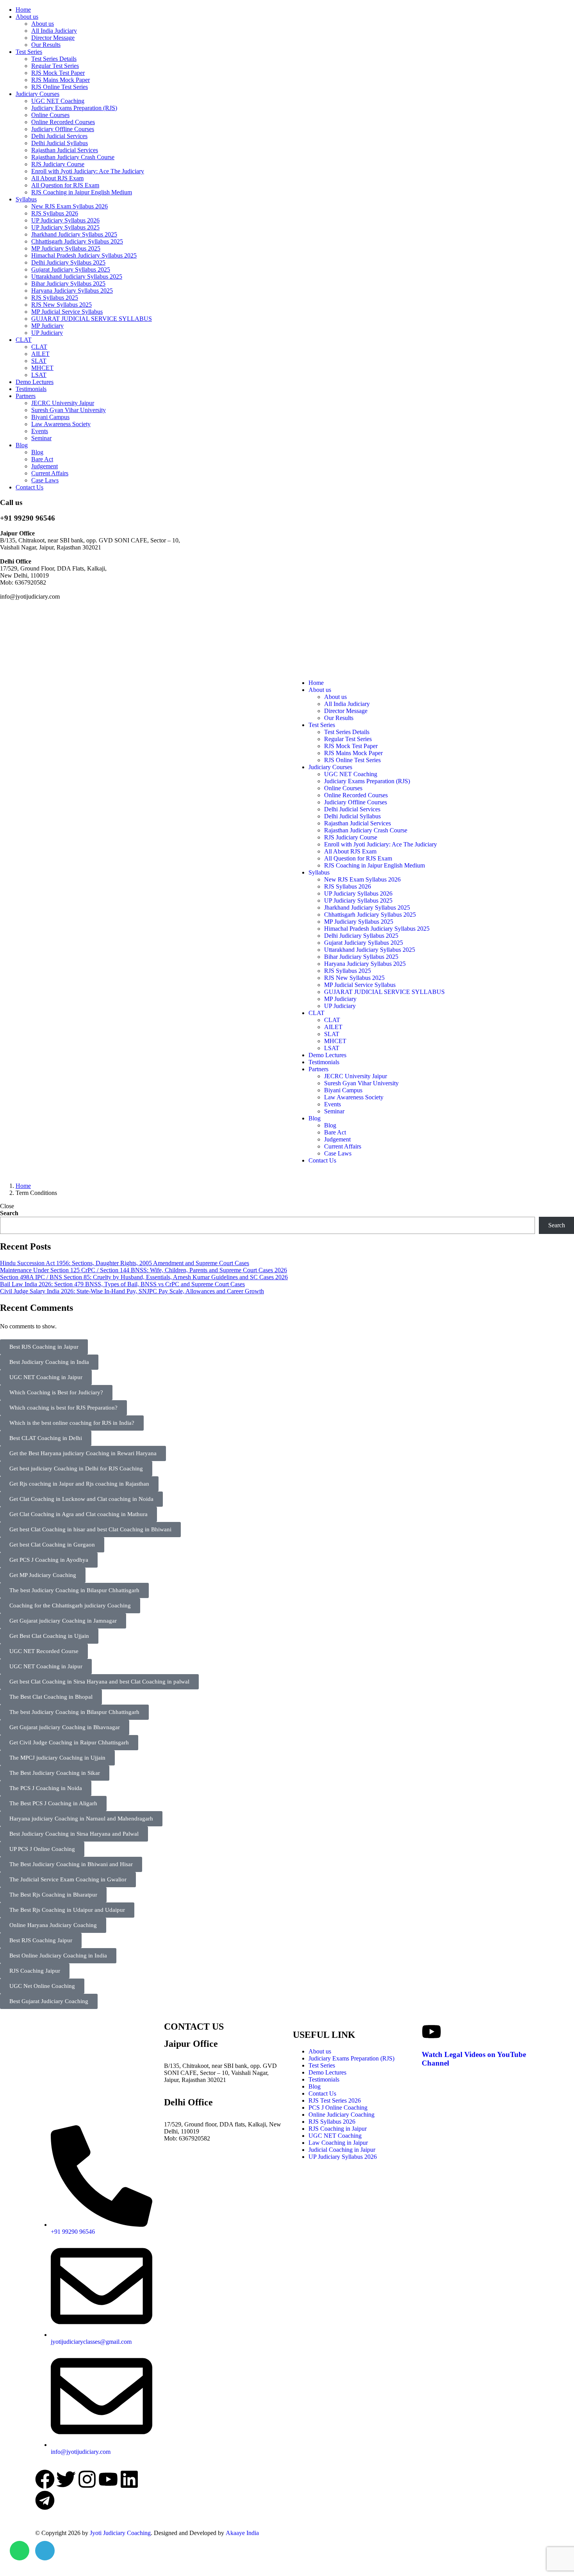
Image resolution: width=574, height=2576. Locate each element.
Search (9, 1213)
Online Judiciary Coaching (341, 2115)
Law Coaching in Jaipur (338, 2143)
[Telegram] (45, 2500)
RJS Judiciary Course (58, 164)
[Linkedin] (129, 2479)
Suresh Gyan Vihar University (69, 410)
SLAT (39, 361)
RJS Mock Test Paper (58, 73)
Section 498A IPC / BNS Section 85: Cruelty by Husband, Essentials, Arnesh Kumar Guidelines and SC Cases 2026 (144, 1277)
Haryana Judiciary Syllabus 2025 (72, 291)
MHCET (42, 368)
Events (40, 431)
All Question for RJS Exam (65, 185)
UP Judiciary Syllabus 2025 (65, 227)
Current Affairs (50, 473)
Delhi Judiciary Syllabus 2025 (68, 262)
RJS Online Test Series (60, 87)
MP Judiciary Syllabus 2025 (66, 248)
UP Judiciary (47, 333)
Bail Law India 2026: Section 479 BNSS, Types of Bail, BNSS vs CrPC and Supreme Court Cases (122, 1284)
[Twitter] (66, 2479)
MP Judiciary (47, 326)
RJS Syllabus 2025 (55, 298)
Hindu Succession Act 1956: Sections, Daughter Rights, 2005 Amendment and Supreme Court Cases (125, 1263)
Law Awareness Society (61, 424)
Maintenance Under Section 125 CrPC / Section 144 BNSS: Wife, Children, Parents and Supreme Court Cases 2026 (143, 1270)
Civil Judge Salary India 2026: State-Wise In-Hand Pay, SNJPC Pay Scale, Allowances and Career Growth (132, 1291)
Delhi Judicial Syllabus (60, 143)
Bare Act (42, 459)
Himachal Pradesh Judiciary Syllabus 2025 (84, 255)
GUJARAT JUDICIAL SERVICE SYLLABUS (92, 319)
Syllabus (26, 199)
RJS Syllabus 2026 (55, 213)
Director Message (53, 38)
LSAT (39, 375)
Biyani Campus (50, 417)
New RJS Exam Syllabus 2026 (70, 206)
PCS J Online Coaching (338, 2108)
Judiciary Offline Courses (63, 129)
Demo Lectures (35, 382)
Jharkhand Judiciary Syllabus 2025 (74, 234)
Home (23, 10)
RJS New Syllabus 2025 (61, 305)
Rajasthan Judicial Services (65, 150)
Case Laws (45, 480)
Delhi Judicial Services (59, 136)
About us (27, 17)
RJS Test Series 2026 (335, 2100)
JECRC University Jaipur (63, 403)
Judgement (45, 466)
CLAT (24, 340)
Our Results (46, 45)
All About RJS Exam (57, 178)
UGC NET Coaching (58, 101)
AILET (40, 354)
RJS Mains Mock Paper (61, 80)
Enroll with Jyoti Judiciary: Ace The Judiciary (88, 171)
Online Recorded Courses (63, 122)
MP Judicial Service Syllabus (67, 312)
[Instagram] (87, 2479)
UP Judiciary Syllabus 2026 (65, 220)
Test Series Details (54, 59)
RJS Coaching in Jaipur (338, 2129)
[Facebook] (45, 2479)
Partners (26, 396)
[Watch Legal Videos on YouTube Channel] (431, 2032)
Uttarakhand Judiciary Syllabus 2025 (77, 276)
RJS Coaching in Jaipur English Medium (82, 192)
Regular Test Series (55, 66)
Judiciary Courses (37, 94)
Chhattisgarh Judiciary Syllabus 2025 (77, 241)
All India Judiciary (54, 31)
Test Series (29, 52)
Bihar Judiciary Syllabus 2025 (68, 284)
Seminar (41, 438)
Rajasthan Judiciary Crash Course (73, 157)
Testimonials (31, 389)
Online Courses (50, 115)
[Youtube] (108, 2479)
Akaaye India (242, 2533)
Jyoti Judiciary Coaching (120, 2533)
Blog (22, 445)
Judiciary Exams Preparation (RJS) (74, 108)
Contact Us (29, 487)
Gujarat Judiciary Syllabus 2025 (71, 269)
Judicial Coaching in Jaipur (342, 2150)
